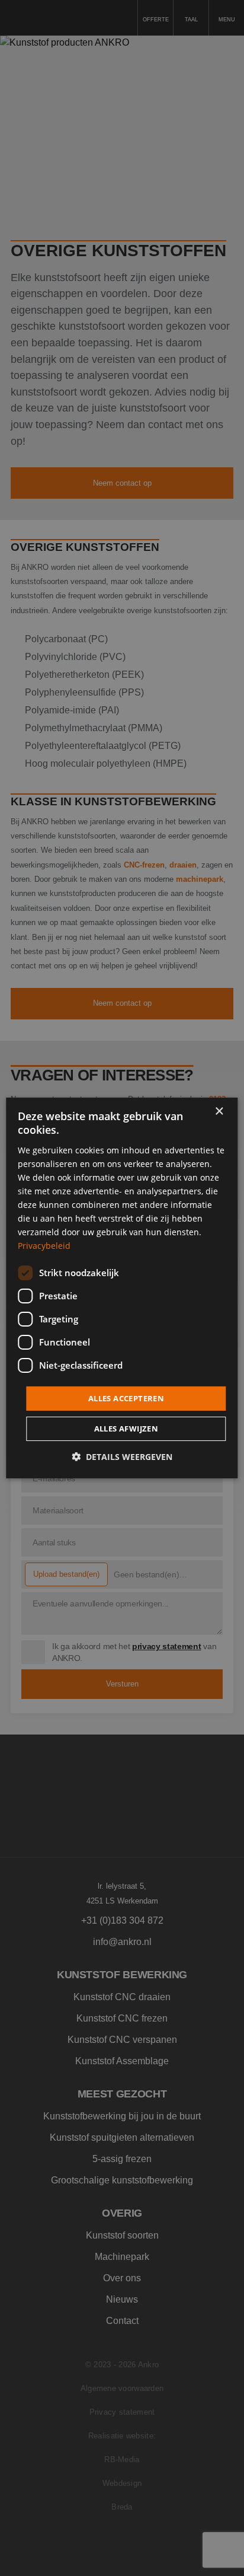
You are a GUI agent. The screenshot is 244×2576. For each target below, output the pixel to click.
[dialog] (122, 1288)
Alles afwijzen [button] (126, 1429)
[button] (122, 1457)
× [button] (219, 1112)
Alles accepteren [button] (126, 1398)
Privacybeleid (44, 1246)
